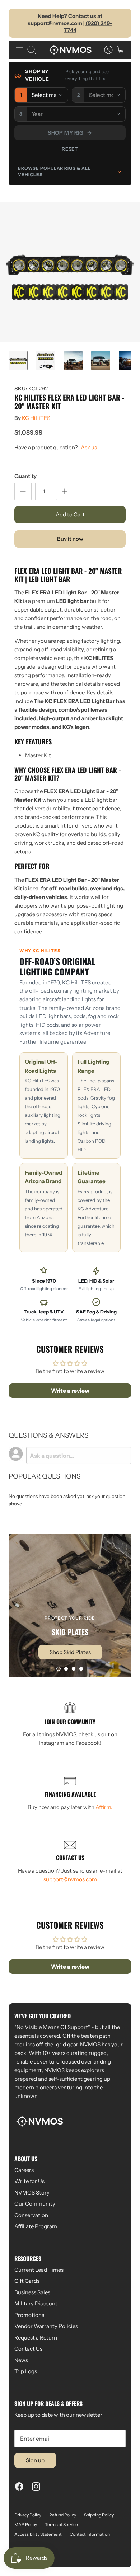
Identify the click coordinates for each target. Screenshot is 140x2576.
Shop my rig (66, 133)
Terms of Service (61, 2525)
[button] (59, 1669)
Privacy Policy (28, 2515)
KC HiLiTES (36, 418)
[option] (70, 272)
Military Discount (36, 2303)
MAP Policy (26, 2525)
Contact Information (90, 2534)
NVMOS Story (32, 2193)
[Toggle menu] (19, 50)
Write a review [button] (70, 1391)
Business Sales (32, 2292)
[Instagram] (36, 2486)
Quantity (25, 476)
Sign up (35, 2460)
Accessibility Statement (38, 2534)
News (21, 2360)
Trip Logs (26, 2371)
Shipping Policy (99, 2515)
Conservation (31, 2215)
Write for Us (29, 2181)
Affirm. (104, 1807)
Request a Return (36, 2338)
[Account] (105, 50)
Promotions (29, 2315)
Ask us (89, 447)
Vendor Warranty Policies (46, 2326)
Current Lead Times (39, 2270)
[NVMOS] (70, 50)
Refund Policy (63, 2515)
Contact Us (28, 2349)
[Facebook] (19, 2486)
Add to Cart (70, 514)
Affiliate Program (36, 2226)
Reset (70, 149)
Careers (24, 2170)
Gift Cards (27, 2281)
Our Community (35, 2204)
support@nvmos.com (70, 1879)
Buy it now (70, 539)
